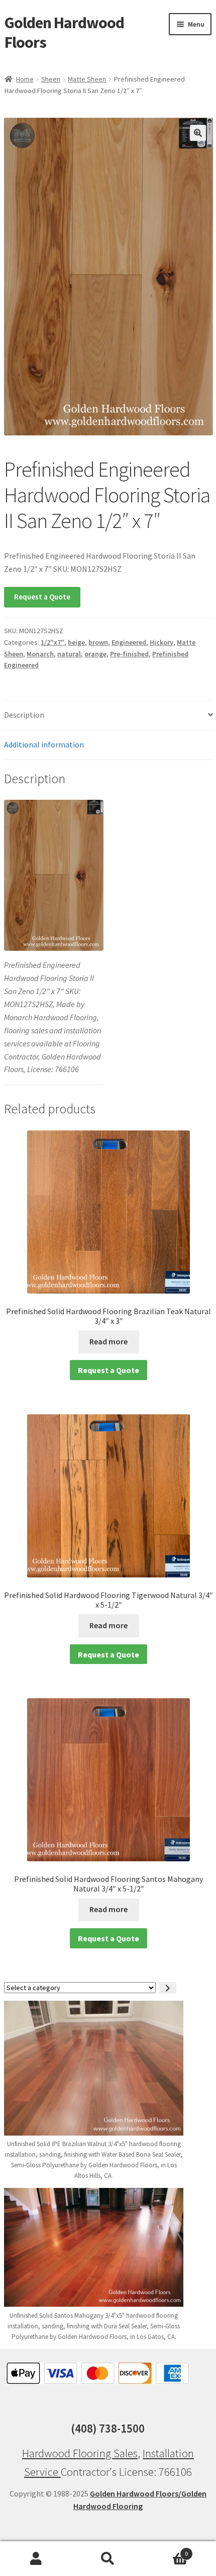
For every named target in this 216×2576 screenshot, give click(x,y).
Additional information (44, 744)
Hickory (161, 642)
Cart (166, 2550)
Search (108, 2559)
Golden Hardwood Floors (64, 32)
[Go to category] (168, 1988)
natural (69, 654)
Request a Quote (42, 597)
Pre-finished (129, 654)
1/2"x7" (52, 642)
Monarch (40, 654)
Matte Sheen (87, 79)
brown (98, 642)
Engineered (129, 642)
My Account (36, 2559)
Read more (109, 1341)
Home (25, 79)
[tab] (109, 715)
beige (76, 642)
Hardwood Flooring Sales (80, 2453)
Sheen (51, 79)
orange (95, 654)
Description (24, 715)
